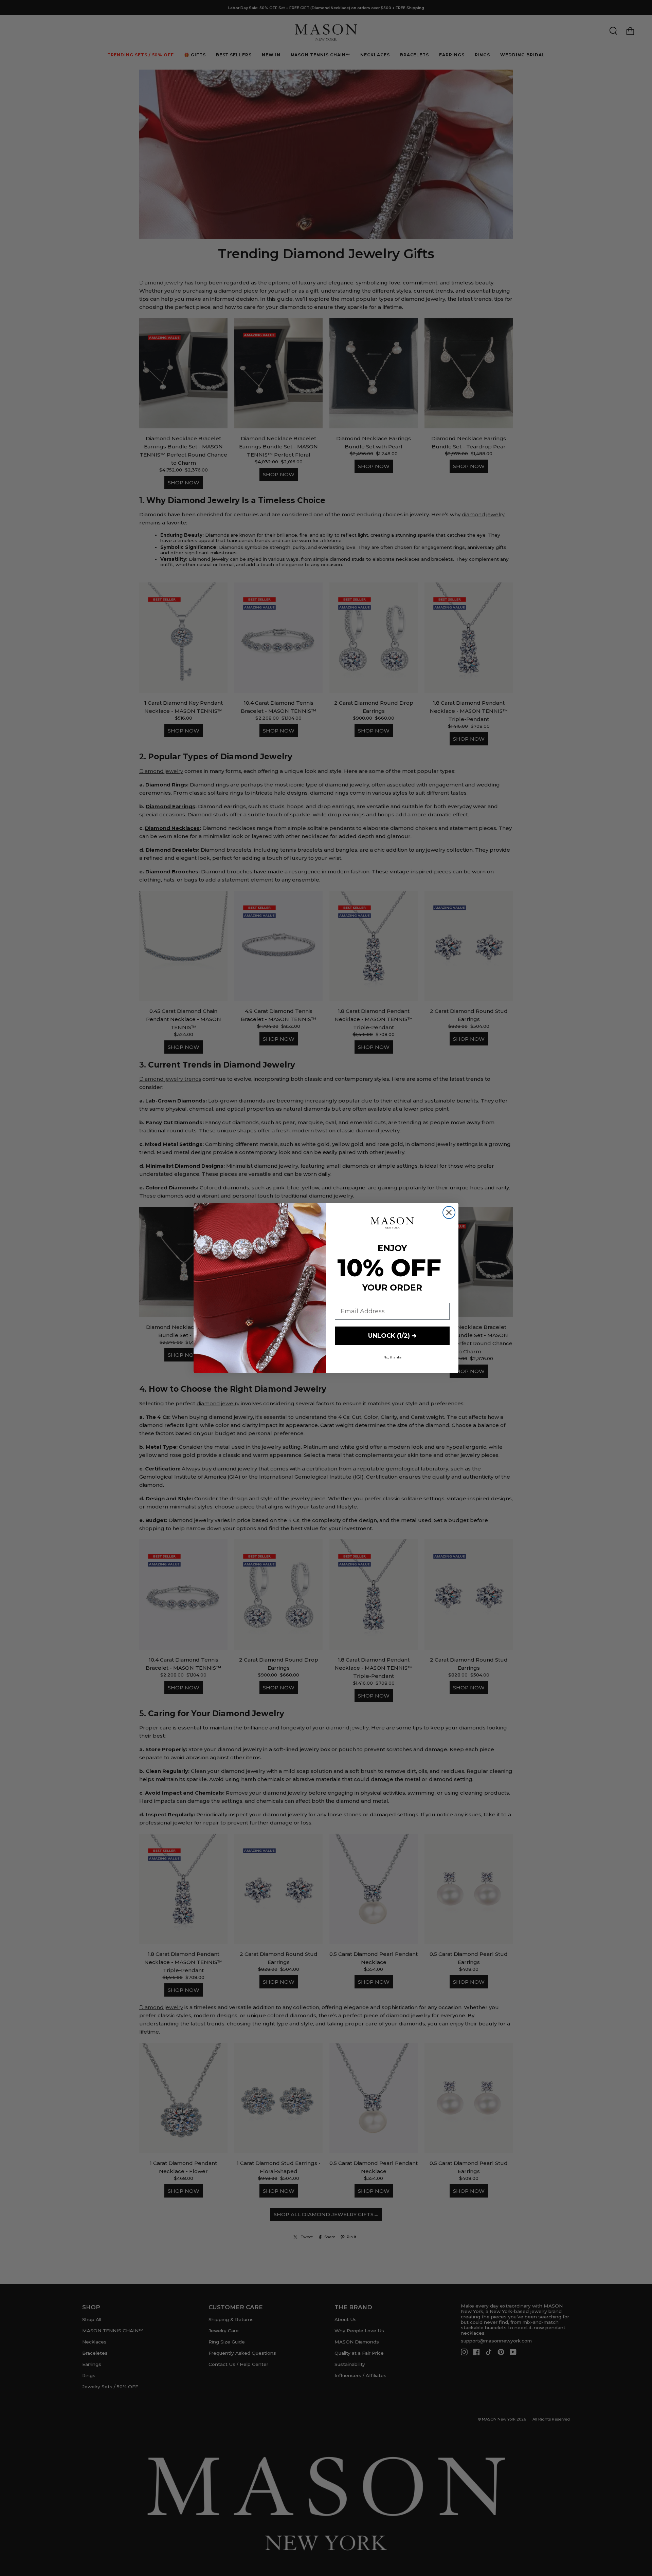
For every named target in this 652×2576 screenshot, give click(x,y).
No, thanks (392, 1357)
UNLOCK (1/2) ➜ (392, 1336)
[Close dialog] (449, 1212)
